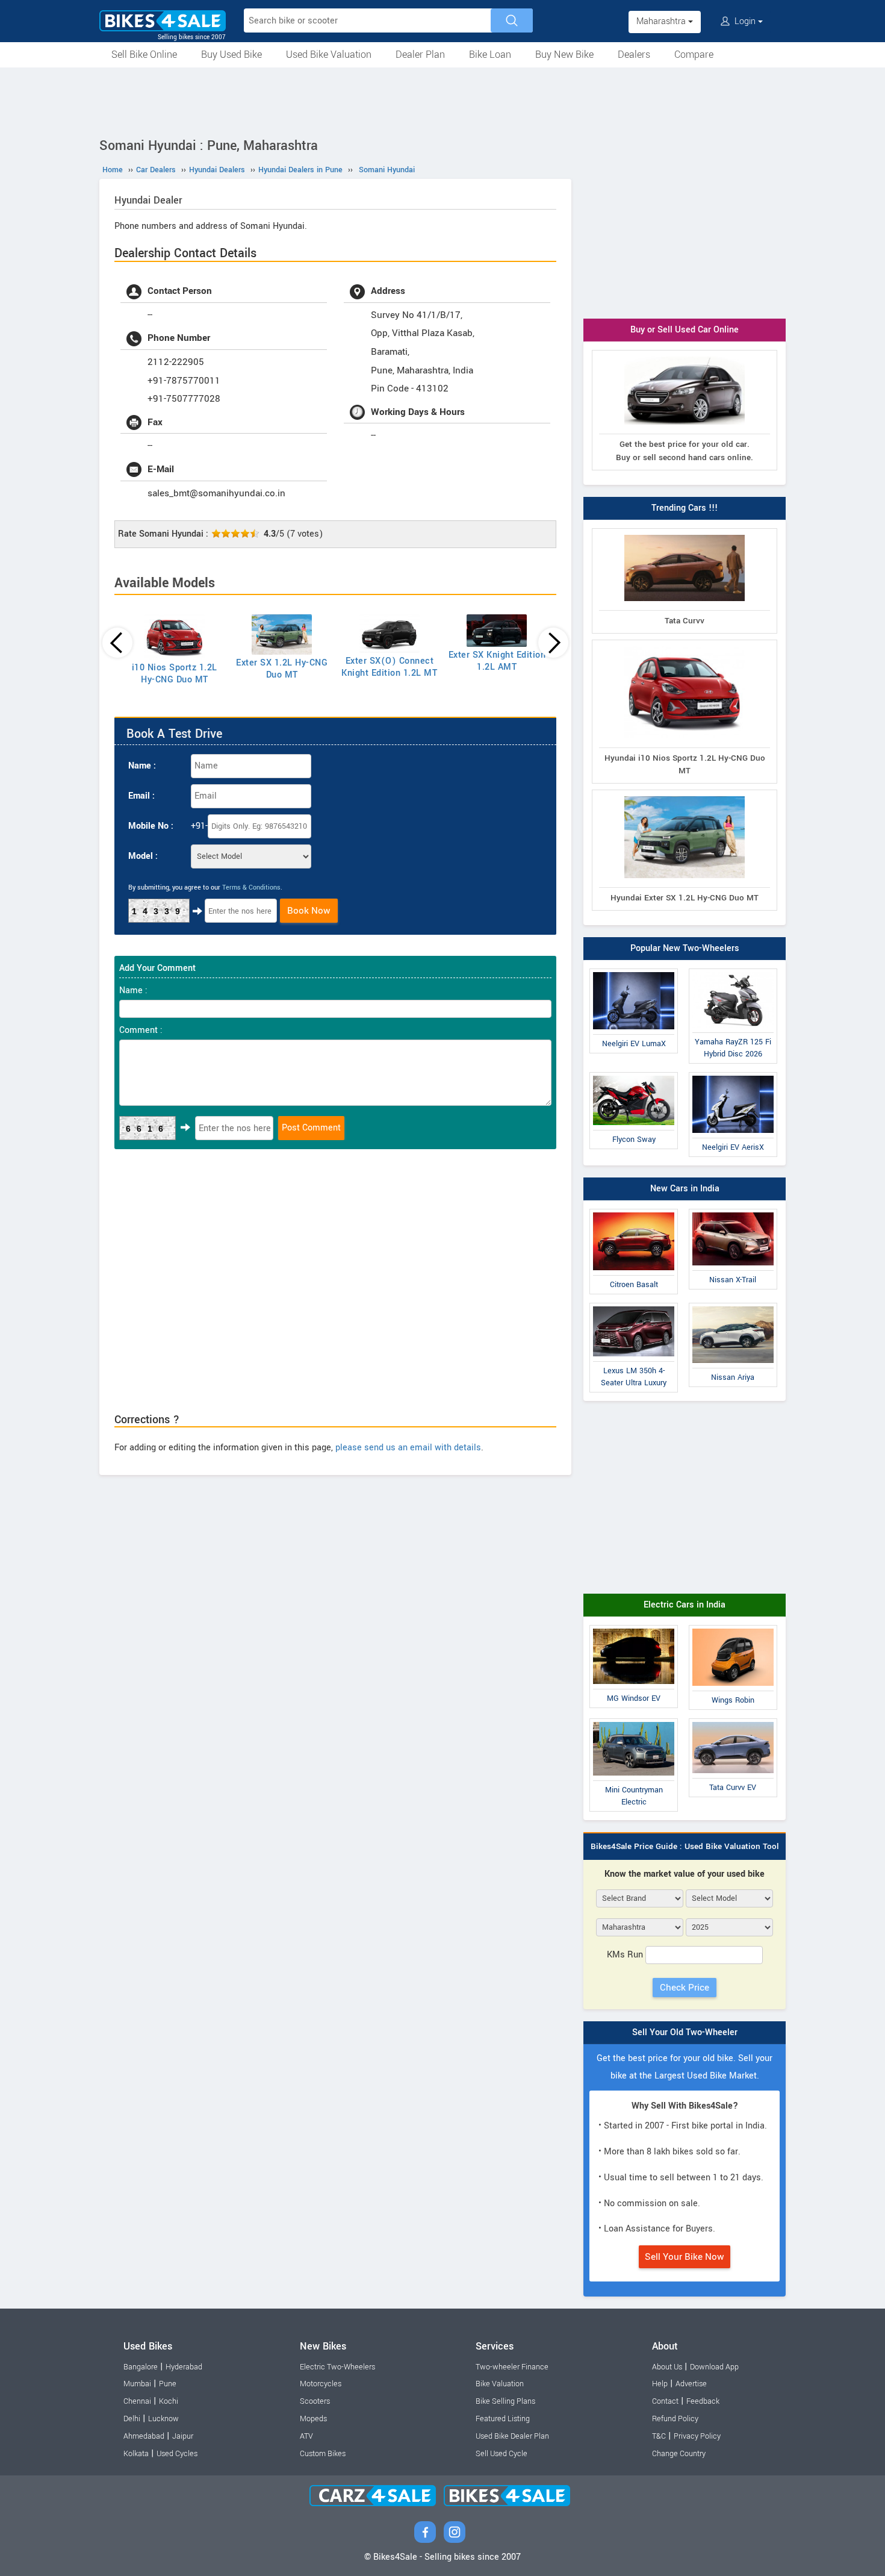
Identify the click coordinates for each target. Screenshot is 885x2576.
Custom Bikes (323, 2454)
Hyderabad (184, 2367)
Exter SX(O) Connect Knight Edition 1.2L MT (389, 667)
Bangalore (141, 2367)
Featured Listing (503, 2419)
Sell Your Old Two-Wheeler (685, 2032)
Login (745, 21)
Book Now (309, 911)
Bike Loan (490, 55)
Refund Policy (675, 2419)
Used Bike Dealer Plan (512, 2436)
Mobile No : (151, 826)
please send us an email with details (408, 1448)
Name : (142, 766)
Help (660, 2384)
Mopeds (313, 2419)
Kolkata (136, 2454)
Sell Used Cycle (501, 2454)
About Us (667, 2367)
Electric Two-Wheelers (337, 2367)
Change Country (679, 2454)
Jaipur (183, 2436)
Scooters (315, 2401)
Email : (141, 796)
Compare (694, 55)
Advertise (691, 2384)
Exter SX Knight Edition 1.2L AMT (497, 661)
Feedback (703, 2401)
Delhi (132, 2419)
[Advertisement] (442, 101)
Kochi (169, 2401)
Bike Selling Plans (505, 2401)
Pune (168, 2384)
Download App (714, 2367)
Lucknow (163, 2419)
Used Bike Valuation (329, 55)
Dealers (634, 55)
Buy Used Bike (231, 55)
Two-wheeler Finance (512, 2367)
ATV (306, 2436)
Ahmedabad (144, 2436)
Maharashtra (662, 21)
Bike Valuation (500, 2384)
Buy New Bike (564, 55)
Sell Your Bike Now (685, 2257)
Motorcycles (321, 2384)
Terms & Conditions (251, 887)
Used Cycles (177, 2454)
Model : (143, 856)
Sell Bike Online (144, 55)
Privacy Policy (697, 2436)
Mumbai (137, 2384)
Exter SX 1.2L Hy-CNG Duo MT (282, 669)
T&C (659, 2436)
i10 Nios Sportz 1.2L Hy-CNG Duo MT (175, 674)
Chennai (137, 2401)
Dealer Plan (420, 55)
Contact (665, 2401)
